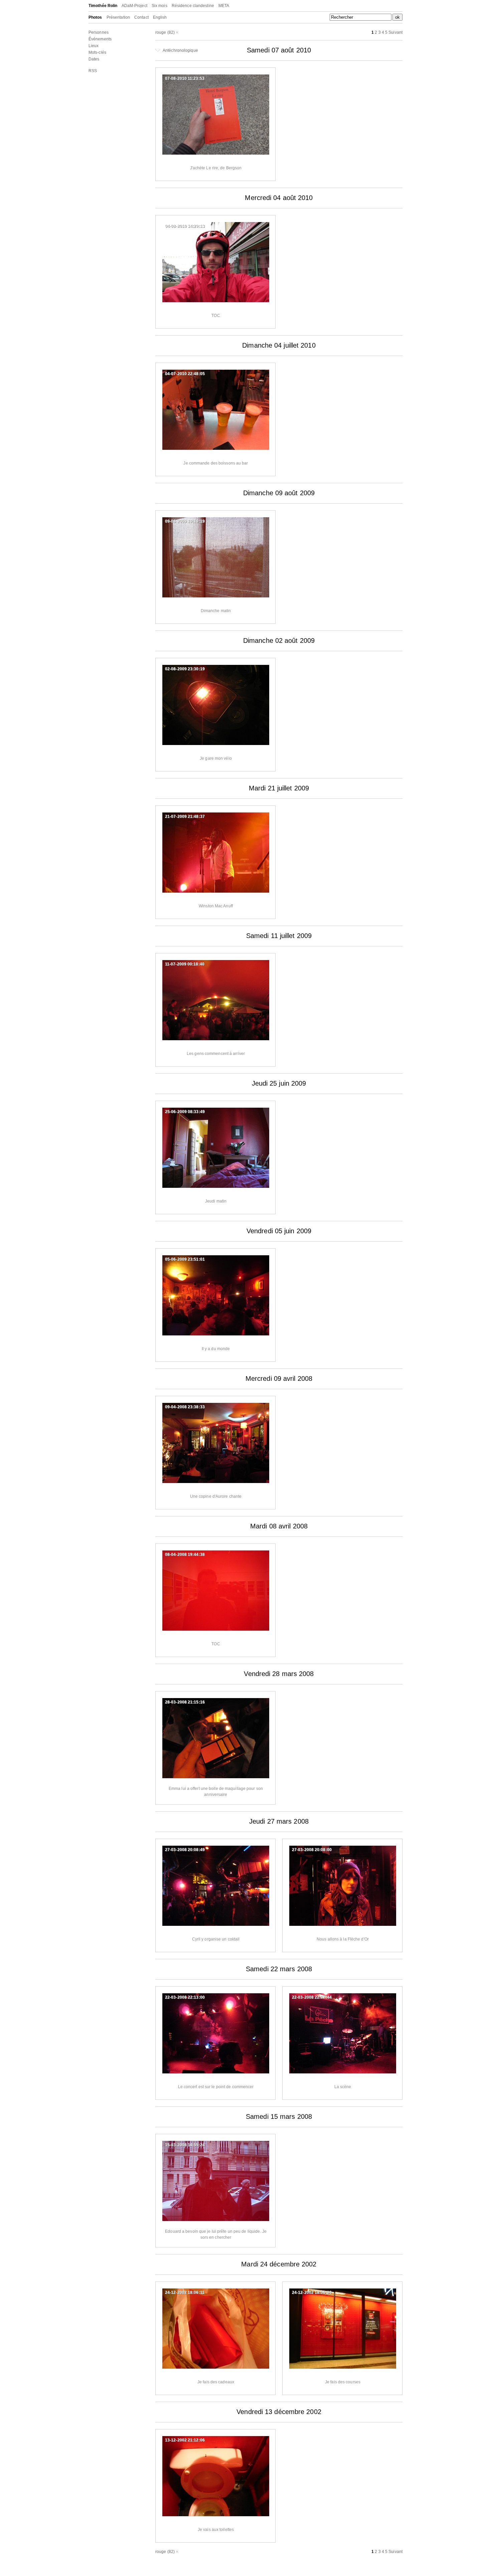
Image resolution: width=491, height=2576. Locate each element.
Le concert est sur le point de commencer (216, 2087)
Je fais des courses (343, 2382)
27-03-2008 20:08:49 (185, 1850)
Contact (141, 17)
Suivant (395, 32)
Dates (94, 59)
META (224, 6)
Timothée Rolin (103, 6)
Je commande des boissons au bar (216, 463)
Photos (95, 17)
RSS (93, 71)
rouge (161, 32)
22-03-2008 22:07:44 (312, 1997)
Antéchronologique (180, 50)
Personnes (99, 32)
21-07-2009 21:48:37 (185, 816)
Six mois (159, 6)
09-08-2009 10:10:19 (185, 521)
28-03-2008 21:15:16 (185, 1702)
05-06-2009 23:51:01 (185, 1259)
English (160, 17)
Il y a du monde (216, 1349)
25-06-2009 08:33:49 (185, 1112)
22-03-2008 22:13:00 (185, 1997)
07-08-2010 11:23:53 (185, 78)
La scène (343, 2087)
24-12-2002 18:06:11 (185, 2292)
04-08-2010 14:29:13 (185, 226)
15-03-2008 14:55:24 (185, 2145)
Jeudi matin (216, 1201)
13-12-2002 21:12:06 (185, 2440)
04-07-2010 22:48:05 (185, 374)
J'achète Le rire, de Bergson (216, 168)
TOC (216, 316)
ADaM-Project (134, 6)
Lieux (94, 46)
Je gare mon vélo (216, 758)
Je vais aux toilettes (216, 2530)
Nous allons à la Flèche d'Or (343, 1939)
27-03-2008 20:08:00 (312, 1850)
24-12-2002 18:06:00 (312, 2292)
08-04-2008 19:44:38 (185, 1554)
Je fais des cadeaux (216, 2382)
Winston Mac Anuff (216, 906)
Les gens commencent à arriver (216, 1054)
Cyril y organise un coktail (216, 1939)
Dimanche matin (216, 611)
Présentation (118, 17)
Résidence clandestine (193, 6)
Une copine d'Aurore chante (216, 1496)
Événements (100, 39)
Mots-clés (97, 52)
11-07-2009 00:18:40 (185, 964)
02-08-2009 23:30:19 (185, 669)
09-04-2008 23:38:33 (185, 1407)
